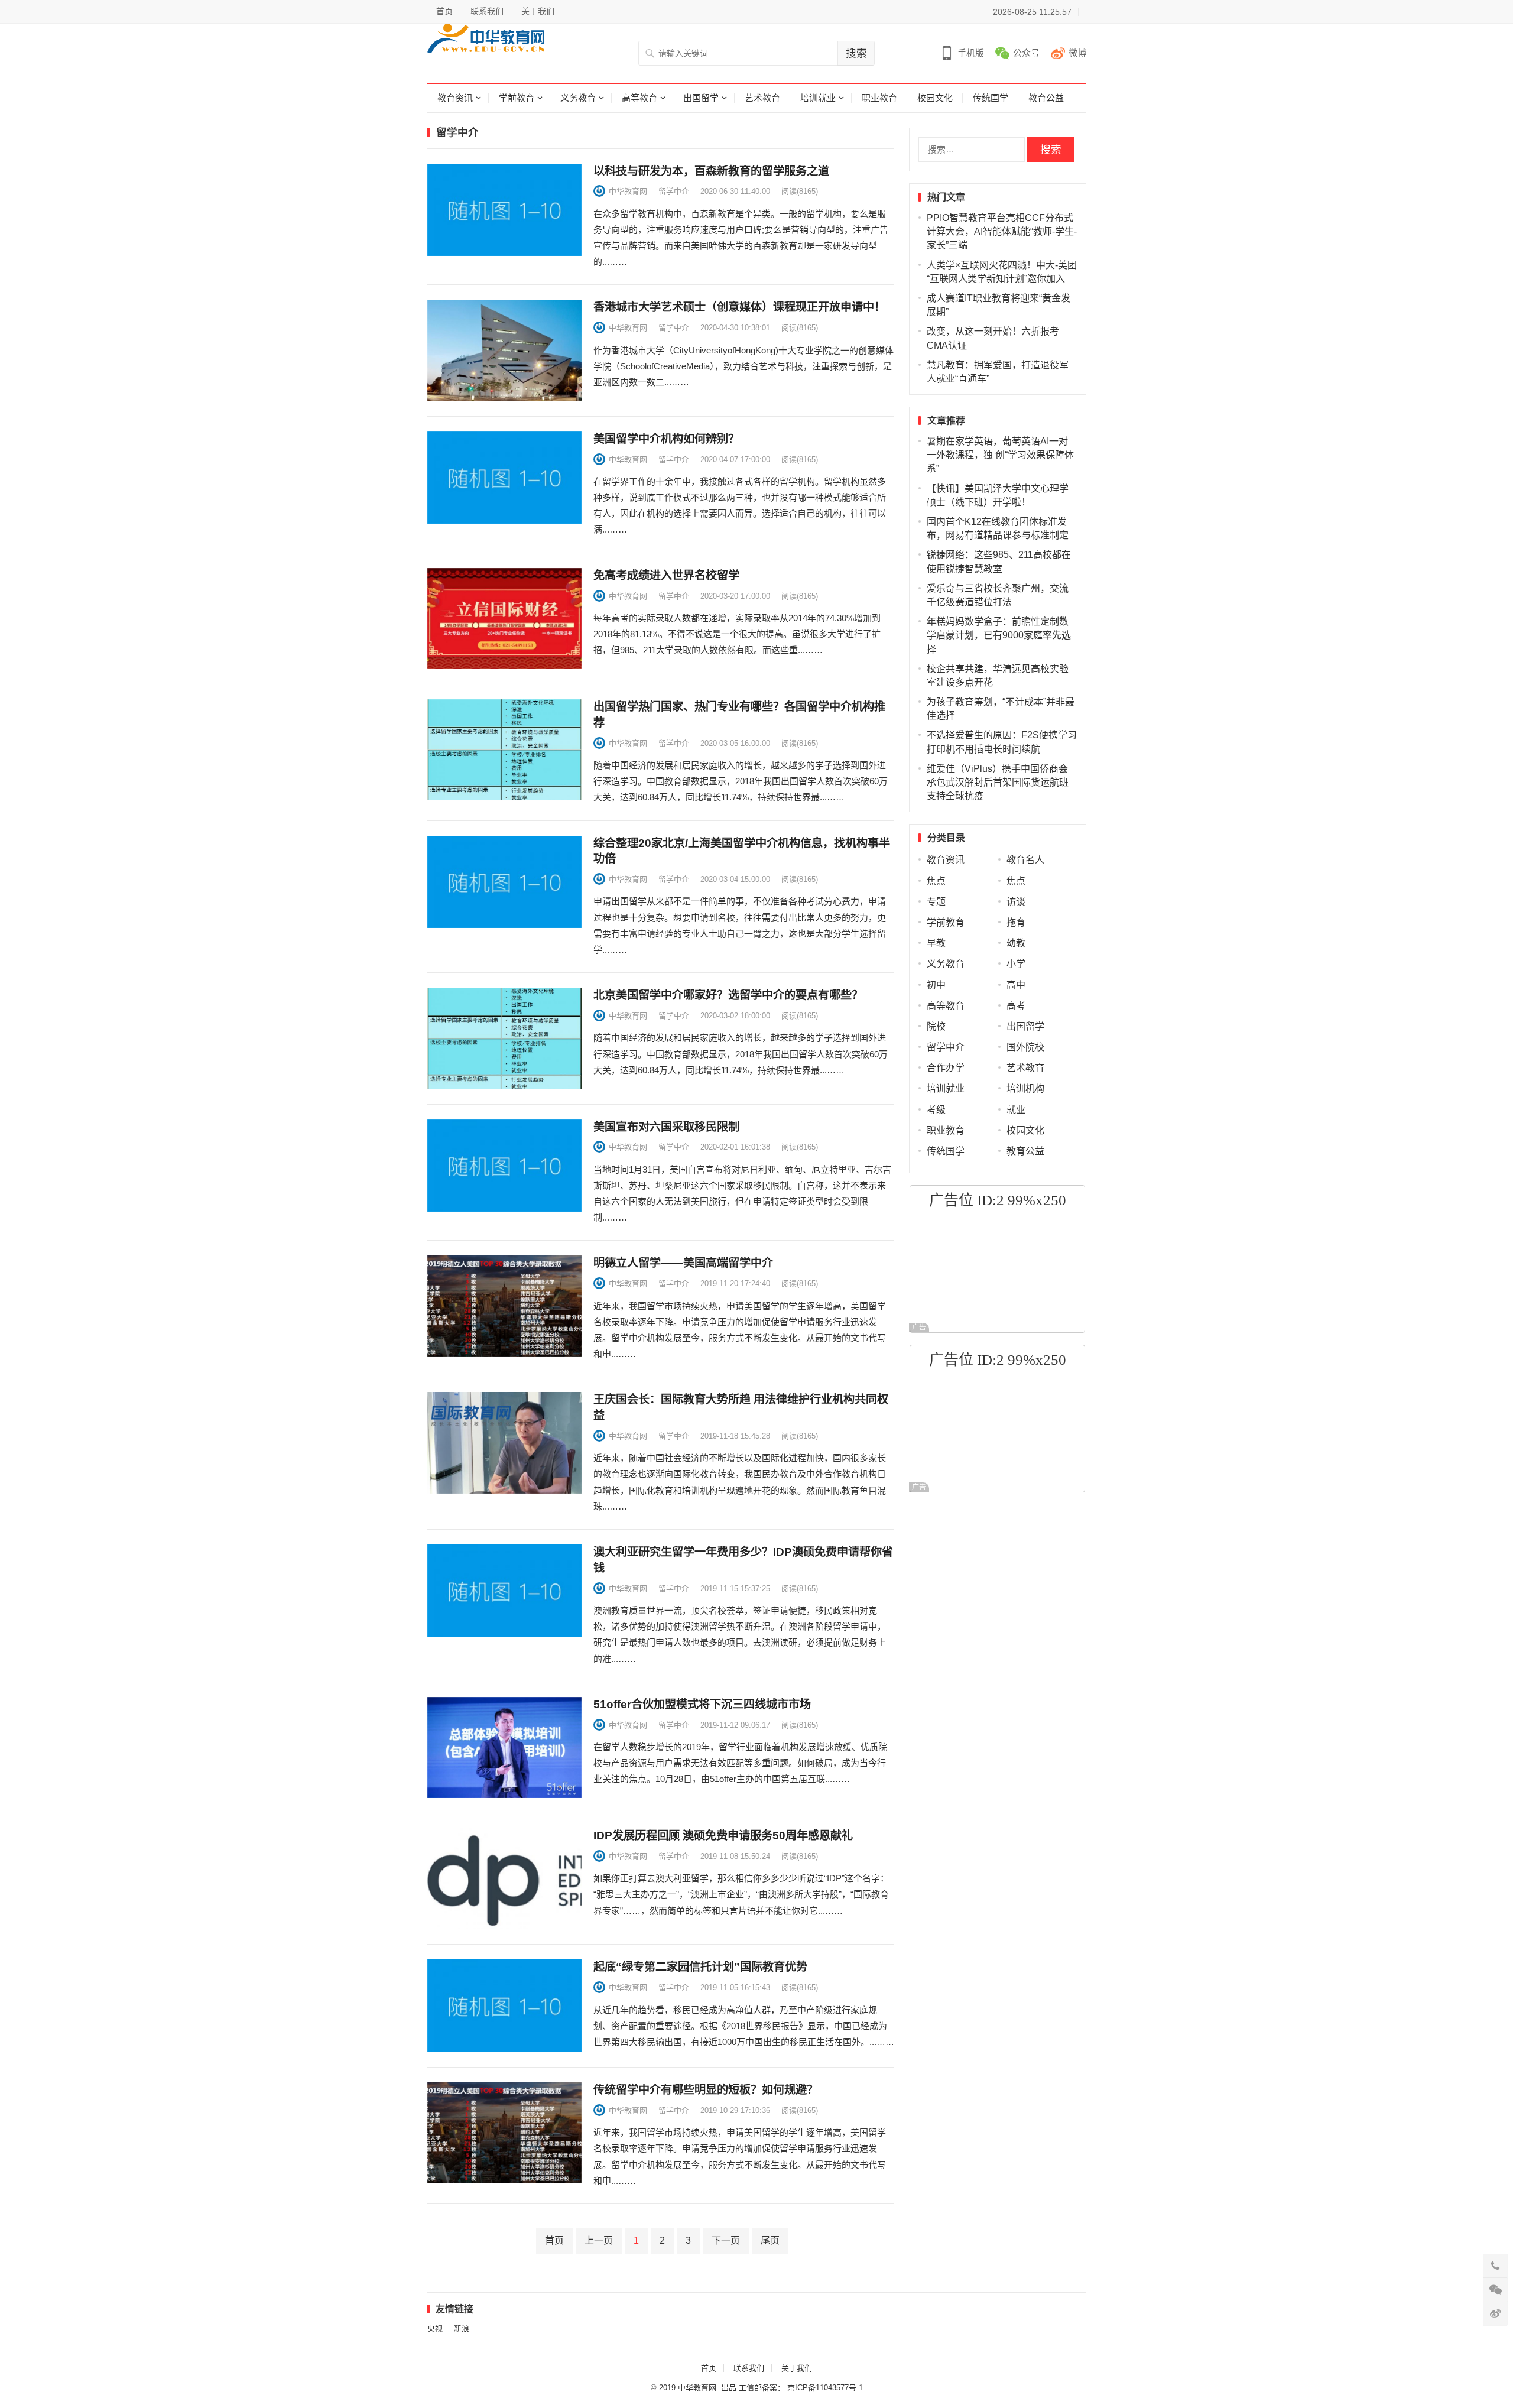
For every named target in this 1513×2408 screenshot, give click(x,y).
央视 (435, 2329)
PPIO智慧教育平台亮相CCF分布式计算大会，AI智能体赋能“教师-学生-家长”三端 (1002, 231)
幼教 (1016, 943)
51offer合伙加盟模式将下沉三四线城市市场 (702, 1704)
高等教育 (639, 98)
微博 (1077, 53)
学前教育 (517, 98)
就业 (1016, 1110)
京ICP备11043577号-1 (825, 2388)
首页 (444, 11)
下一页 (726, 2240)
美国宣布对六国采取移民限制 (666, 1127)
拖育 (1016, 922)
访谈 (1016, 902)
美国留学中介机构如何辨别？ (666, 439)
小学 (1016, 964)
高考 (1016, 1006)
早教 (936, 943)
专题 (936, 902)
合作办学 (946, 1068)
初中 (936, 985)
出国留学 (701, 98)
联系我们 (487, 11)
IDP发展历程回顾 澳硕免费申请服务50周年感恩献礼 (723, 1836)
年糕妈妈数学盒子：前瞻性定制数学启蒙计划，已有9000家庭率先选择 (999, 635)
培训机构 (1025, 1088)
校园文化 (935, 98)
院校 (936, 1026)
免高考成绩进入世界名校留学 (666, 575)
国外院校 (1025, 1047)
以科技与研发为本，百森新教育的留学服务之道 (711, 171)
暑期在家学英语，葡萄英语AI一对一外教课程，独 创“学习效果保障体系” (1000, 455)
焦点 (936, 881)
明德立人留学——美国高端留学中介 (683, 1263)
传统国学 (991, 98)
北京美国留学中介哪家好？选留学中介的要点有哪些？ (728, 995)
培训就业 (818, 98)
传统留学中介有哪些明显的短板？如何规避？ (706, 2090)
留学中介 (674, 191)
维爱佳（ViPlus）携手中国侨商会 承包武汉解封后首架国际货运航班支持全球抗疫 (998, 782)
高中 (1016, 985)
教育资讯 (455, 98)
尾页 (770, 2240)
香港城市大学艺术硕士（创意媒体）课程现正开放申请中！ (739, 307)
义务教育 (578, 98)
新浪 (462, 2329)
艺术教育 (762, 98)
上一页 (599, 2240)
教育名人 (1025, 860)
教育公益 (1046, 98)
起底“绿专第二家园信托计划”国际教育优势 (700, 1967)
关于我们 (538, 11)
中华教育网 (628, 191)
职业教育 (879, 98)
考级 (936, 1110)
